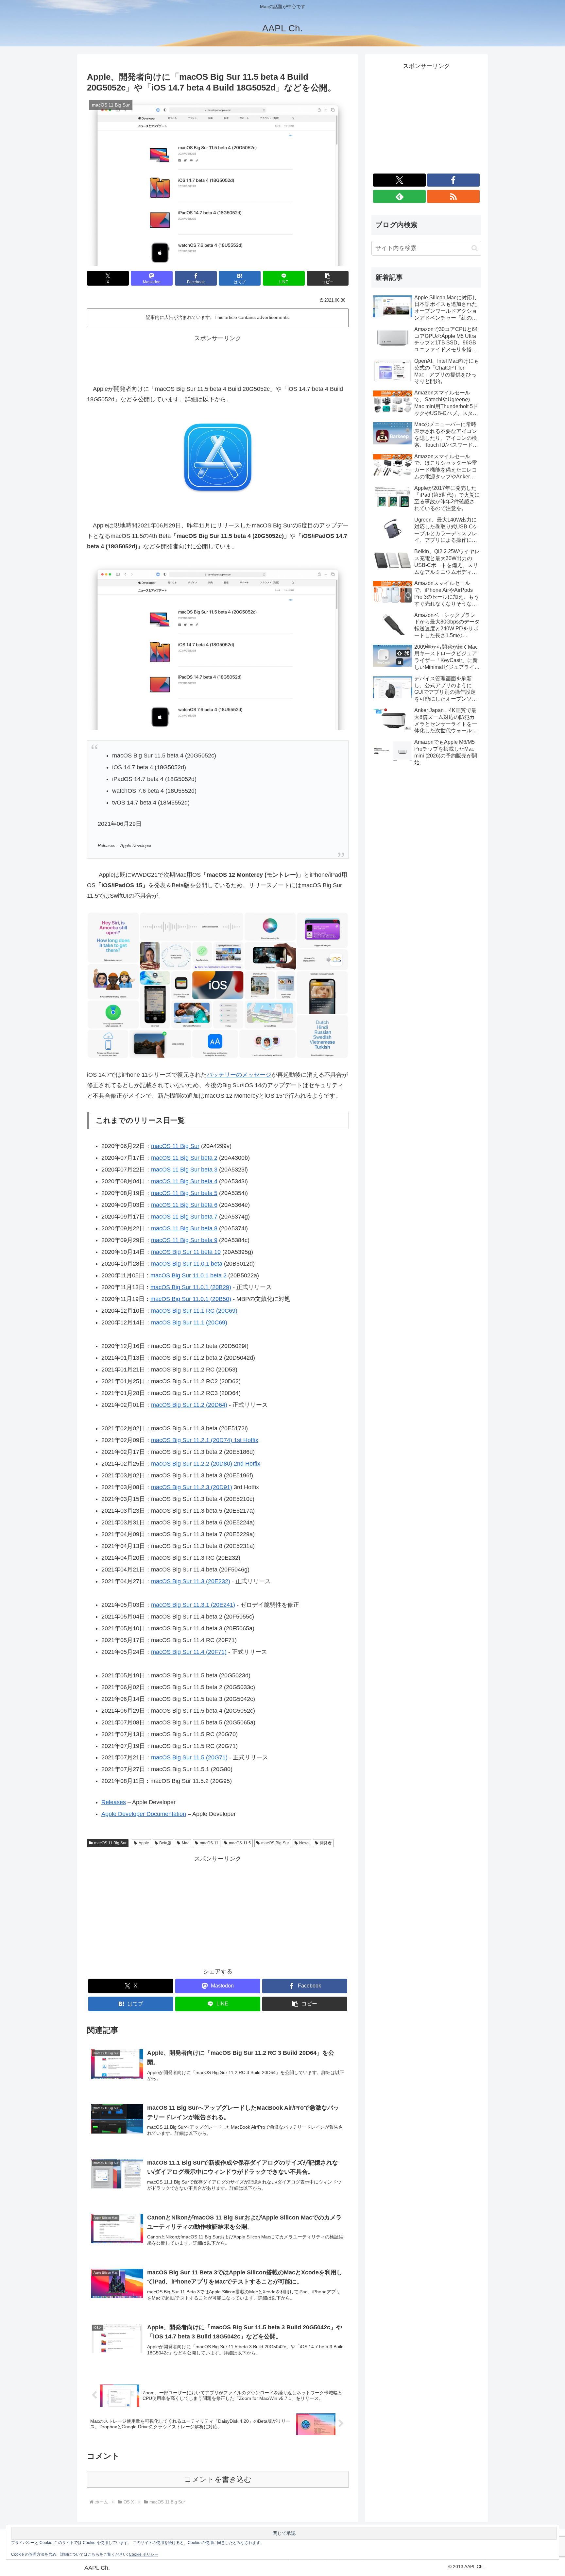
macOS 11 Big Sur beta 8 (184, 1228)
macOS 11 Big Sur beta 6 (184, 1205)
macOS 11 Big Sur (175, 1146)
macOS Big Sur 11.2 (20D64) (189, 1405)
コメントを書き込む (218, 2479)
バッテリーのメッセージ (239, 1075)
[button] (328, 278)
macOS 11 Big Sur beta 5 (184, 1193)
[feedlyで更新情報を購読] (399, 196)
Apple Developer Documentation (144, 1814)
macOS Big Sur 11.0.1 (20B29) (191, 1287)
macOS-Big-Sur (275, 1843)
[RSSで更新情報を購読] (453, 196)
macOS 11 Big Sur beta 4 (184, 1181)
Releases (114, 1802)
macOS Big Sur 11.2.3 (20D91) (192, 1487)
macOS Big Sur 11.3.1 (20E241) (193, 1605)
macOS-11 (209, 1843)
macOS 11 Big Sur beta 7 (184, 1217)
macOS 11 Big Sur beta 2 (184, 1158)
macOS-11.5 (240, 1843)
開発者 (326, 1843)
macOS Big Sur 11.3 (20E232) (191, 1581)
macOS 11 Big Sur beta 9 (184, 1240)
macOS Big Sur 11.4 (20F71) (189, 1652)
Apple (144, 1843)
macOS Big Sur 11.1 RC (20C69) (194, 1311)
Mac (186, 1843)
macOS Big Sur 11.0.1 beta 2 (188, 1275)
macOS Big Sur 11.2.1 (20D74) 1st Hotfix (205, 1440)
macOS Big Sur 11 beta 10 (186, 1252)
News (304, 1843)
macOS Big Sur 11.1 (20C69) (189, 1322)
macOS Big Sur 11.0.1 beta (187, 1264)
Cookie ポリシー (144, 2554)
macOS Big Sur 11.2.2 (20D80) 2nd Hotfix (206, 1464)
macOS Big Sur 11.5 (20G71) (189, 1757)
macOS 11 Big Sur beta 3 (184, 1170)
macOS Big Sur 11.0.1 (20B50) (191, 1299)
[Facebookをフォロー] (453, 180)
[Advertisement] (218, 358)
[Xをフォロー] (399, 180)
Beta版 (165, 1843)
